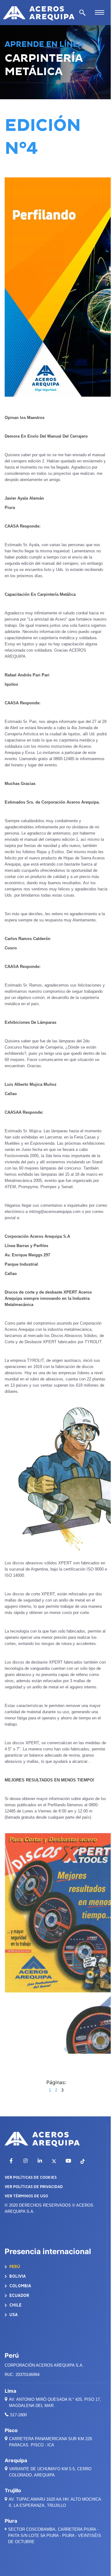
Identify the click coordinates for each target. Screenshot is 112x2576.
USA (13, 2315)
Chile (15, 2305)
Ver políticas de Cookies (31, 2177)
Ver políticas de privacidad (34, 2187)
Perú (14, 2267)
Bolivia (17, 2276)
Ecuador (19, 2295)
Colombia (20, 2286)
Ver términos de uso (26, 2196)
